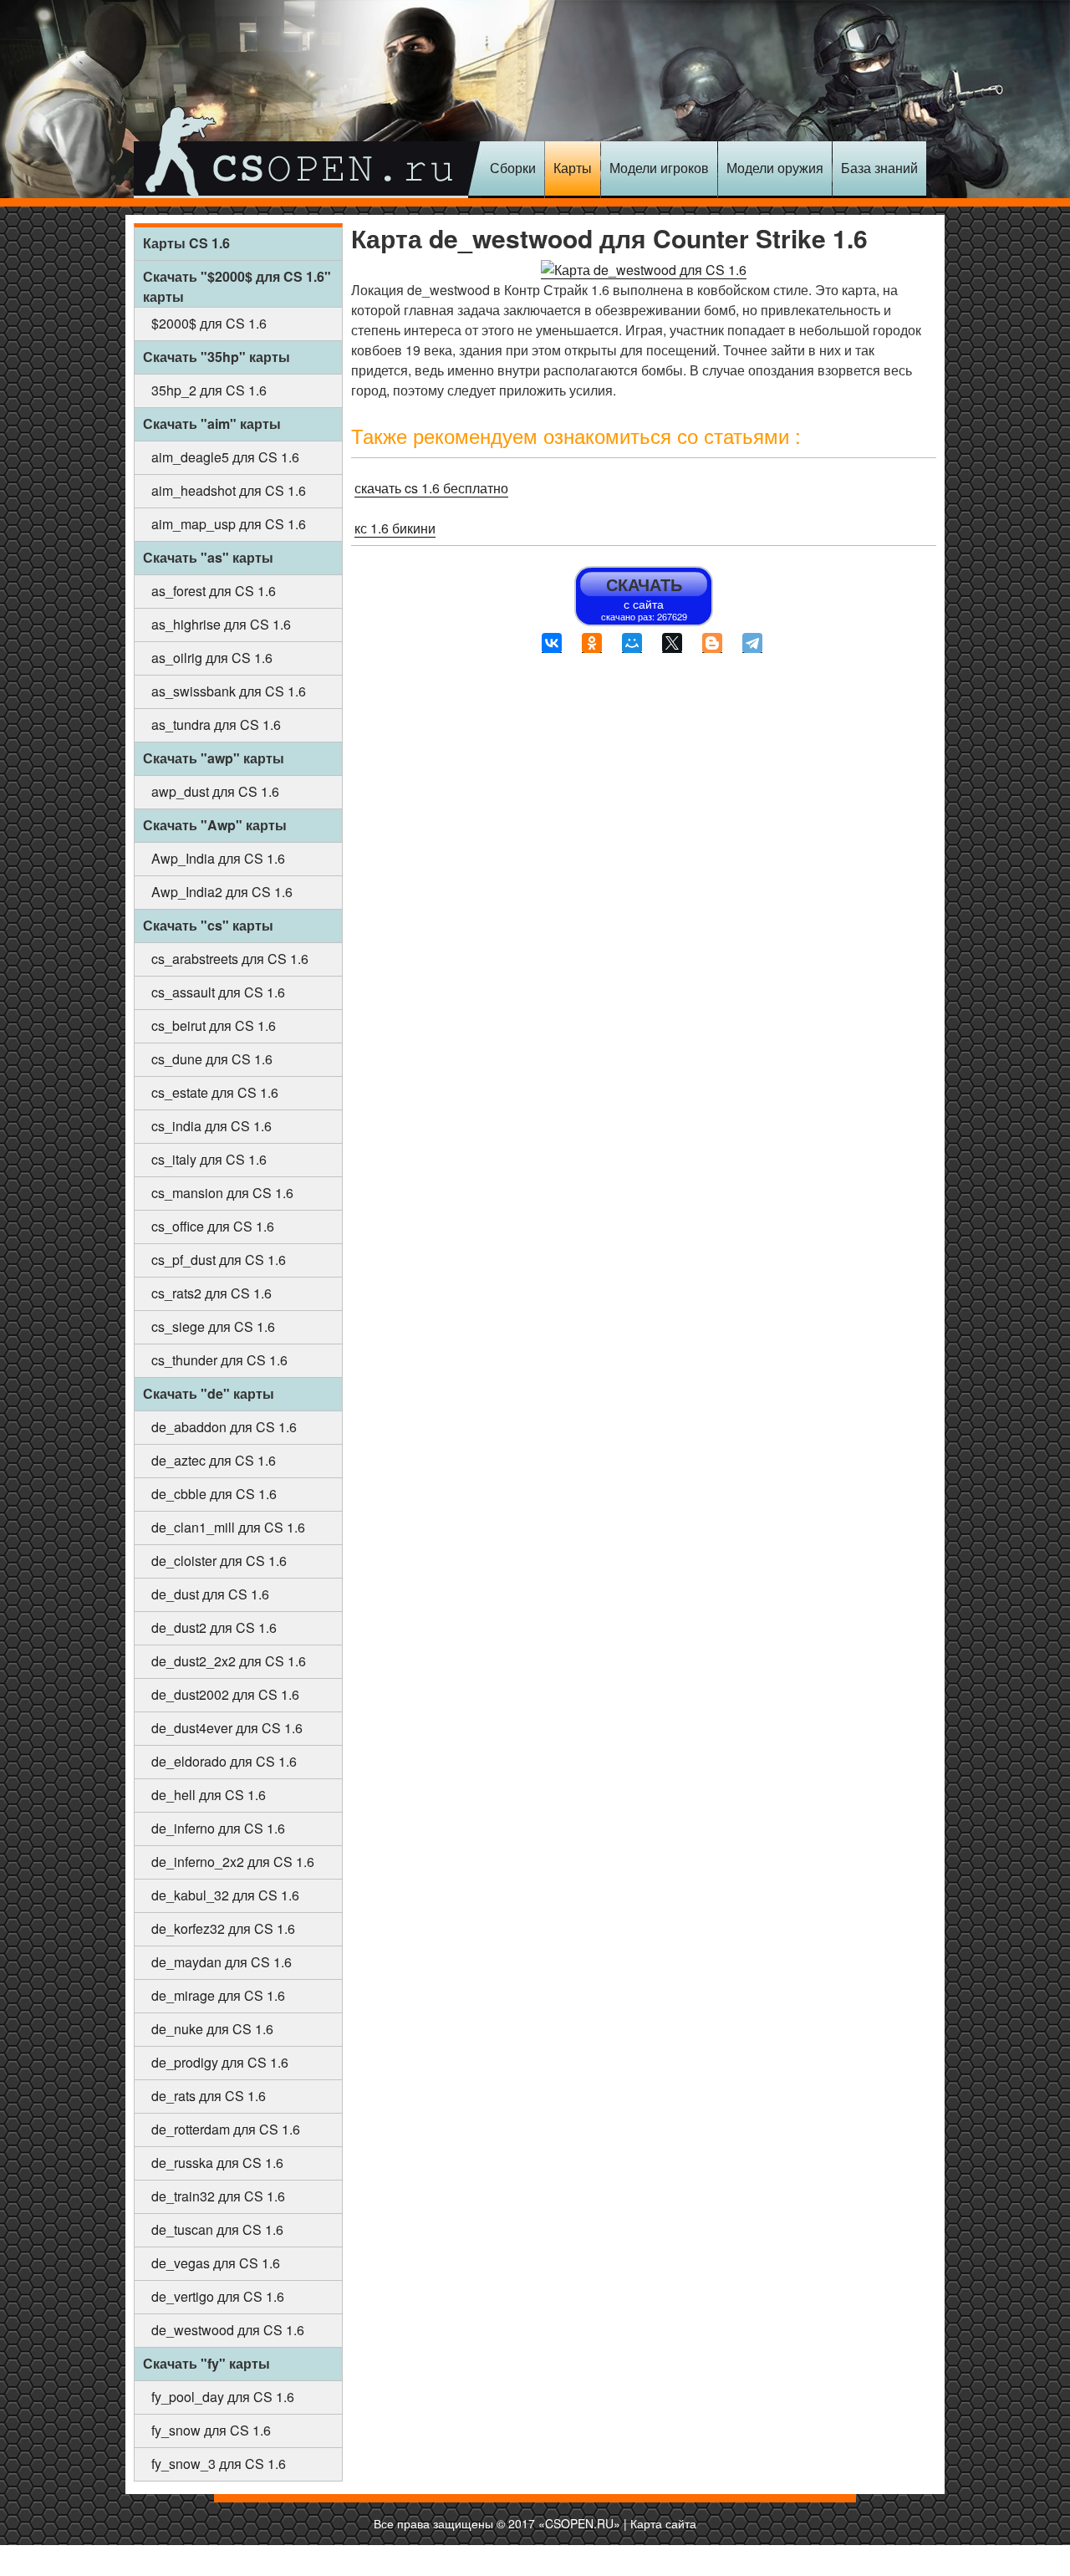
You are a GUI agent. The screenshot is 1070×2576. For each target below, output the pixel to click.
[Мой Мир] (632, 643)
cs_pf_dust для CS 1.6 (219, 1260)
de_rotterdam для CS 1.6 (226, 2129)
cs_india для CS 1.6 (211, 1126)
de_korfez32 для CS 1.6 (223, 1928)
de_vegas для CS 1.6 (216, 2263)
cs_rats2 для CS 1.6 (211, 1293)
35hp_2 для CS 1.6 (209, 390)
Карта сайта (663, 2523)
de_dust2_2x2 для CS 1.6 (229, 1661)
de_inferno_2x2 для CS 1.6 (233, 1862)
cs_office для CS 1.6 (213, 1226)
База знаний (879, 168)
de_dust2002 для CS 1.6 (225, 1694)
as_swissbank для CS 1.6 (229, 691)
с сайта (644, 597)
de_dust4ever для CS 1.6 (227, 1728)
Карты (573, 168)
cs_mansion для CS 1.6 (222, 1193)
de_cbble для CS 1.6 (214, 1494)
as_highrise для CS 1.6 (221, 624)
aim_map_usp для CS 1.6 (229, 524)
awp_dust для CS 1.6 (215, 791)
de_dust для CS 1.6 (210, 1594)
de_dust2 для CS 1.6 (214, 1627)
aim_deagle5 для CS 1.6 (225, 457)
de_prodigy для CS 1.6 (220, 2062)
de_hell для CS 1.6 (209, 1795)
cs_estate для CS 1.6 (215, 1092)
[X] (672, 643)
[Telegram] (752, 643)
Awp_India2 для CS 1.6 (222, 892)
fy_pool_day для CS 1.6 (223, 2397)
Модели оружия (775, 168)
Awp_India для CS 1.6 (218, 858)
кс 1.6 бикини (395, 528)
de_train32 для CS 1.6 (218, 2196)
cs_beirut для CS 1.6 (214, 1025)
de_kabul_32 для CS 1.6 (225, 1895)
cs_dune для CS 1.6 (212, 1059)
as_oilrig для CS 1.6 (212, 658)
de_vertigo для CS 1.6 (218, 2296)
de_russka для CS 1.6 (217, 2163)
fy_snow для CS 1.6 (211, 2430)
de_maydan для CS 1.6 (222, 1962)
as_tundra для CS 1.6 (216, 724)
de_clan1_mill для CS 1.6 (228, 1527)
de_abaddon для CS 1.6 (224, 1427)
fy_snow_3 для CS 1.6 (219, 2464)
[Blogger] (712, 643)
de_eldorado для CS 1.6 (224, 1761)
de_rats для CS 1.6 (209, 2096)
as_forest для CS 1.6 (214, 591)
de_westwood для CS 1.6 (228, 2330)
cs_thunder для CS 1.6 (219, 1360)
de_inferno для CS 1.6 (218, 1828)
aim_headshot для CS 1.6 (229, 490)
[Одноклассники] (592, 643)
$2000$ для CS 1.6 (209, 323)
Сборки (513, 168)
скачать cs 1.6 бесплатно (431, 488)
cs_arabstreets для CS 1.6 (230, 959)
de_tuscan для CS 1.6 (217, 2229)
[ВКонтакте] (552, 643)
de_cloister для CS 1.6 (219, 1561)
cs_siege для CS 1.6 (213, 1326)
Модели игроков (659, 168)
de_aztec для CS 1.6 (214, 1460)
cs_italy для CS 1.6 (209, 1159)
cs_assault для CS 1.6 (218, 992)
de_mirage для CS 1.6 (218, 1995)
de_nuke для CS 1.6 (212, 2029)
